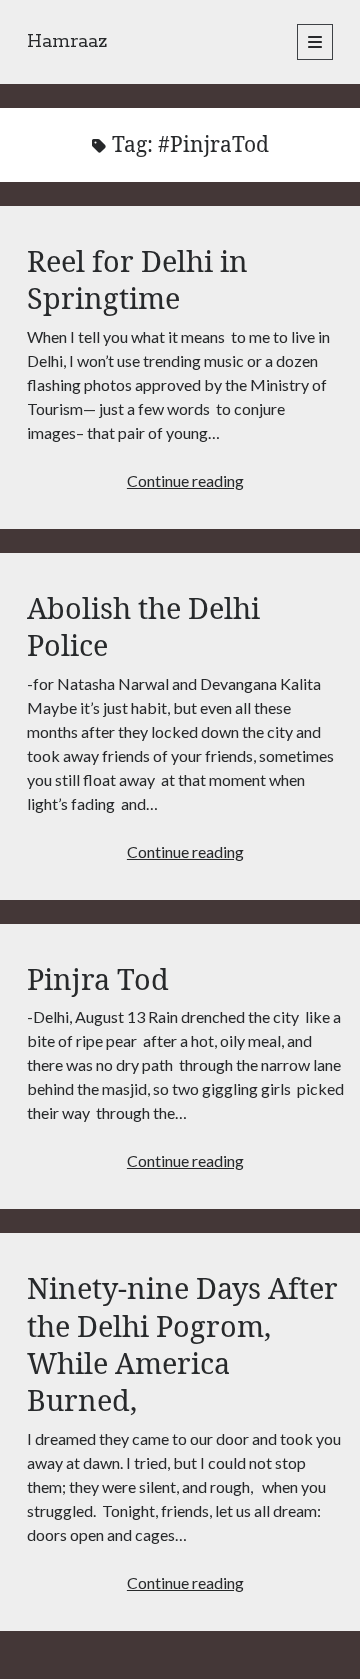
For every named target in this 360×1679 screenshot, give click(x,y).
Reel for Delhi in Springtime (137, 279)
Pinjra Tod (98, 978)
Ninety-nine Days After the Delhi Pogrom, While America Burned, (182, 1343)
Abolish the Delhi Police (143, 626)
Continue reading (185, 480)
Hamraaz (67, 42)
